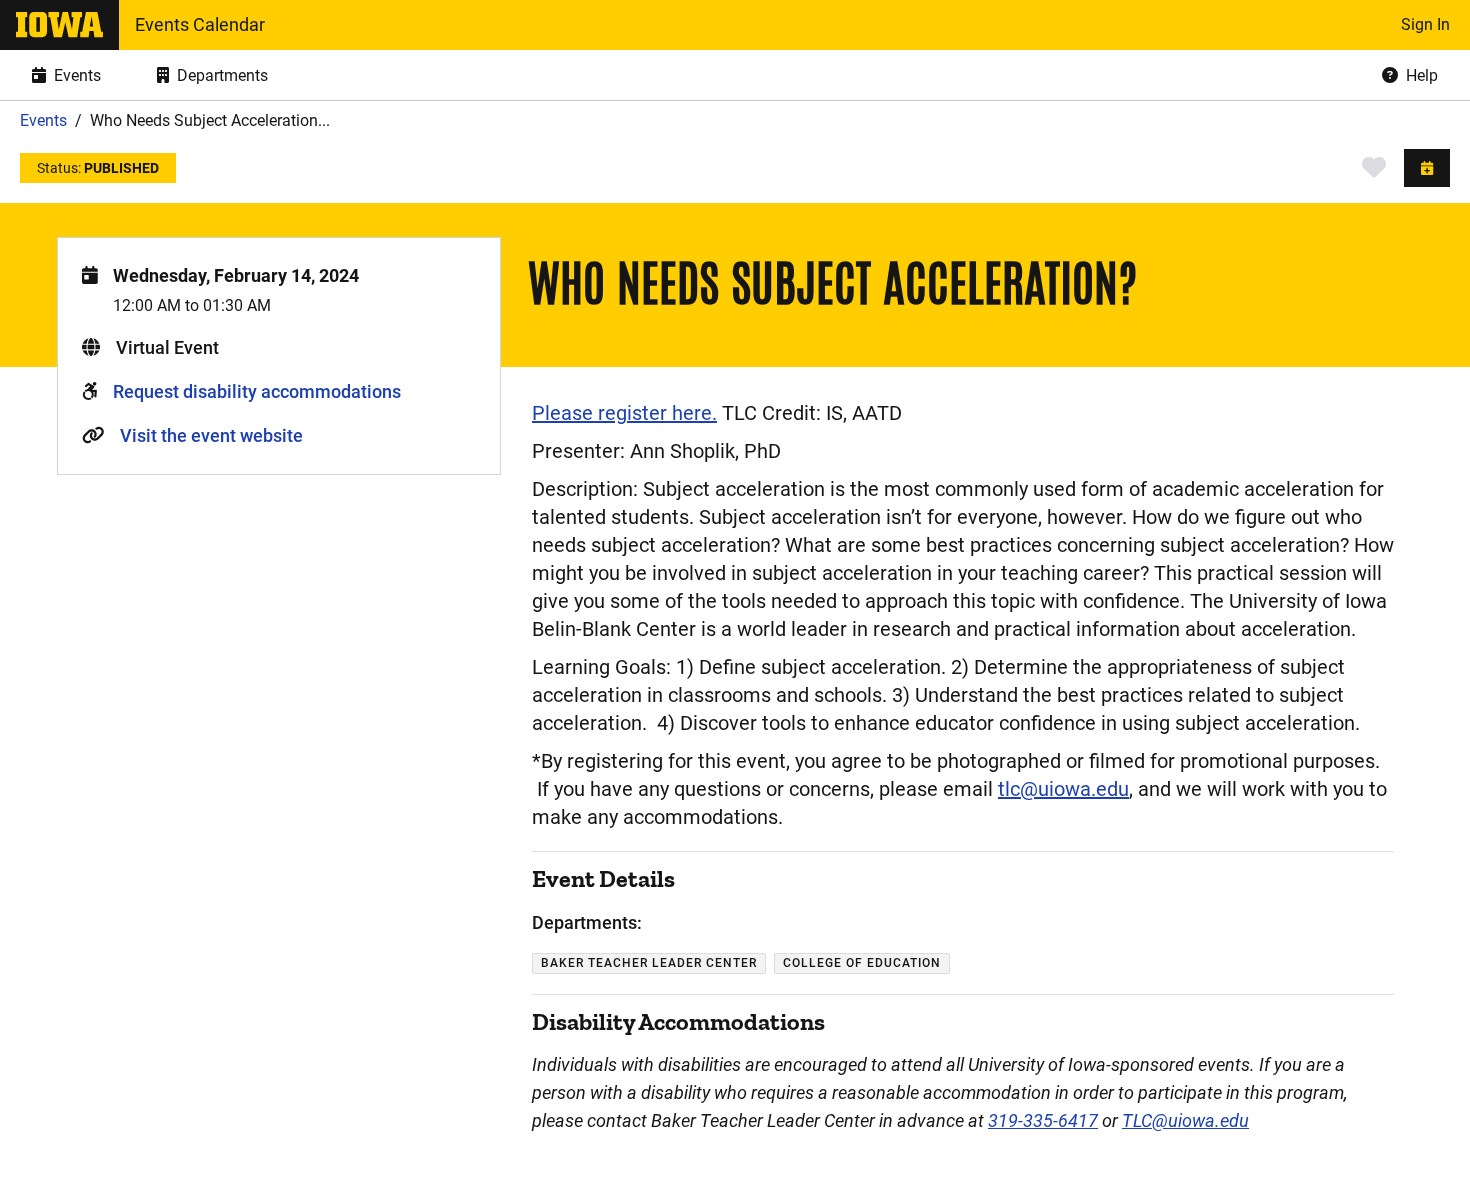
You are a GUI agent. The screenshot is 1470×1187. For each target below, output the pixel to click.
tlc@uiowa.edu (1063, 789)
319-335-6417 (1043, 1120)
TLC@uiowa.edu (1185, 1120)
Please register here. (624, 413)
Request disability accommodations (257, 391)
